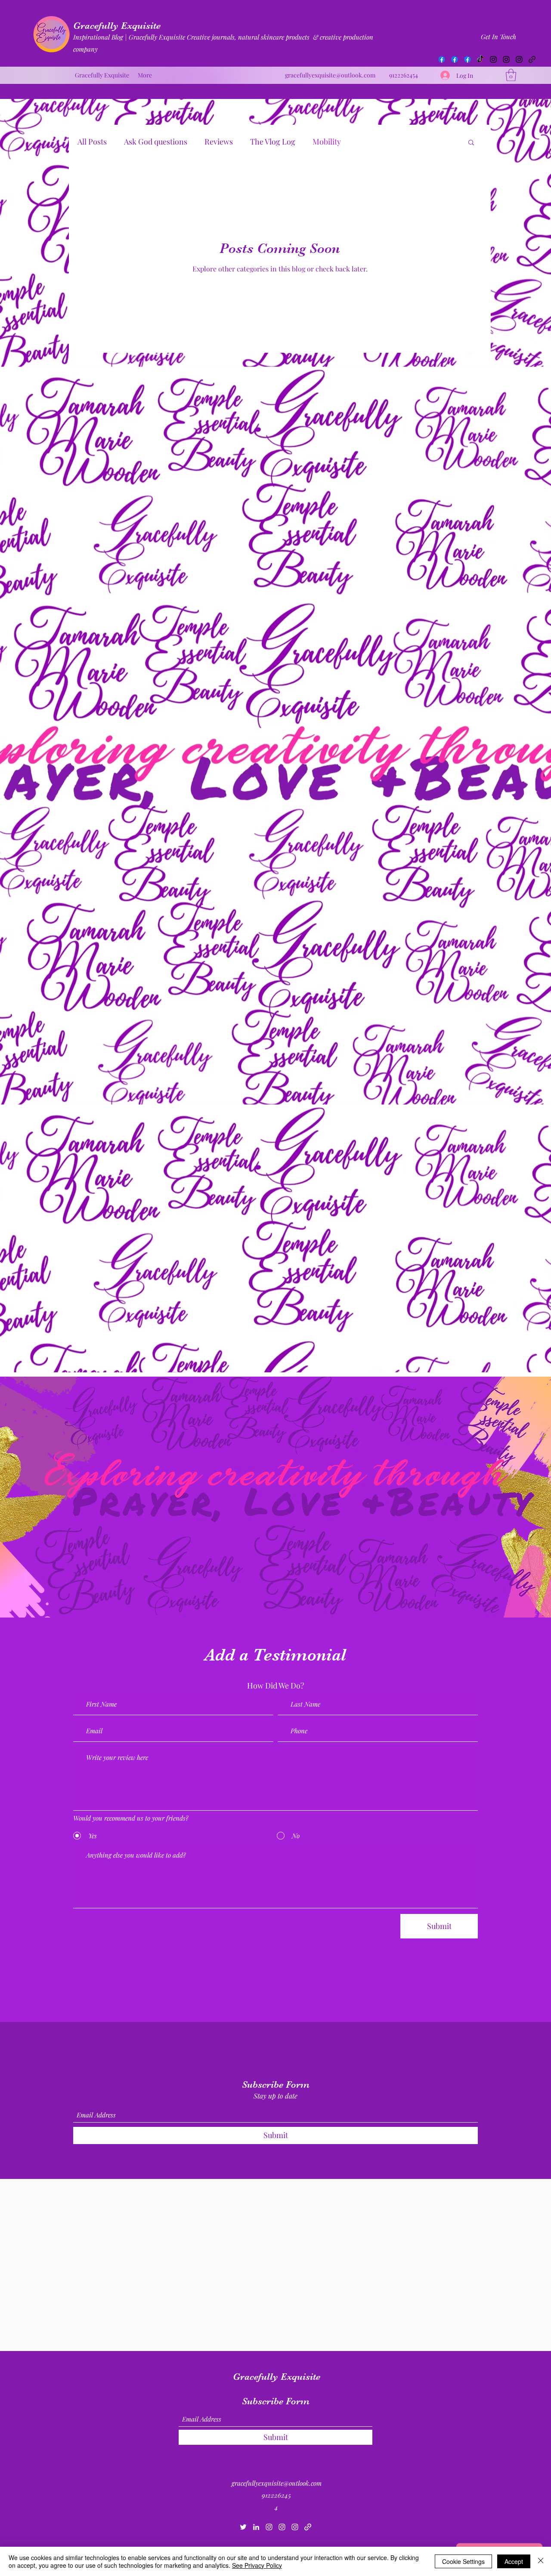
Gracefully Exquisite (117, 26)
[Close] (541, 2561)
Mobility (327, 142)
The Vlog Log (273, 142)
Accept (514, 2561)
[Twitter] (243, 2527)
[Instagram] (493, 59)
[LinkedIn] (256, 2527)
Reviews (219, 142)
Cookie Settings (463, 2561)
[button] (511, 75)
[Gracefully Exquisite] (442, 59)
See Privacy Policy (257, 2565)
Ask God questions (156, 142)
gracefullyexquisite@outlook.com (330, 75)
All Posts (92, 142)
